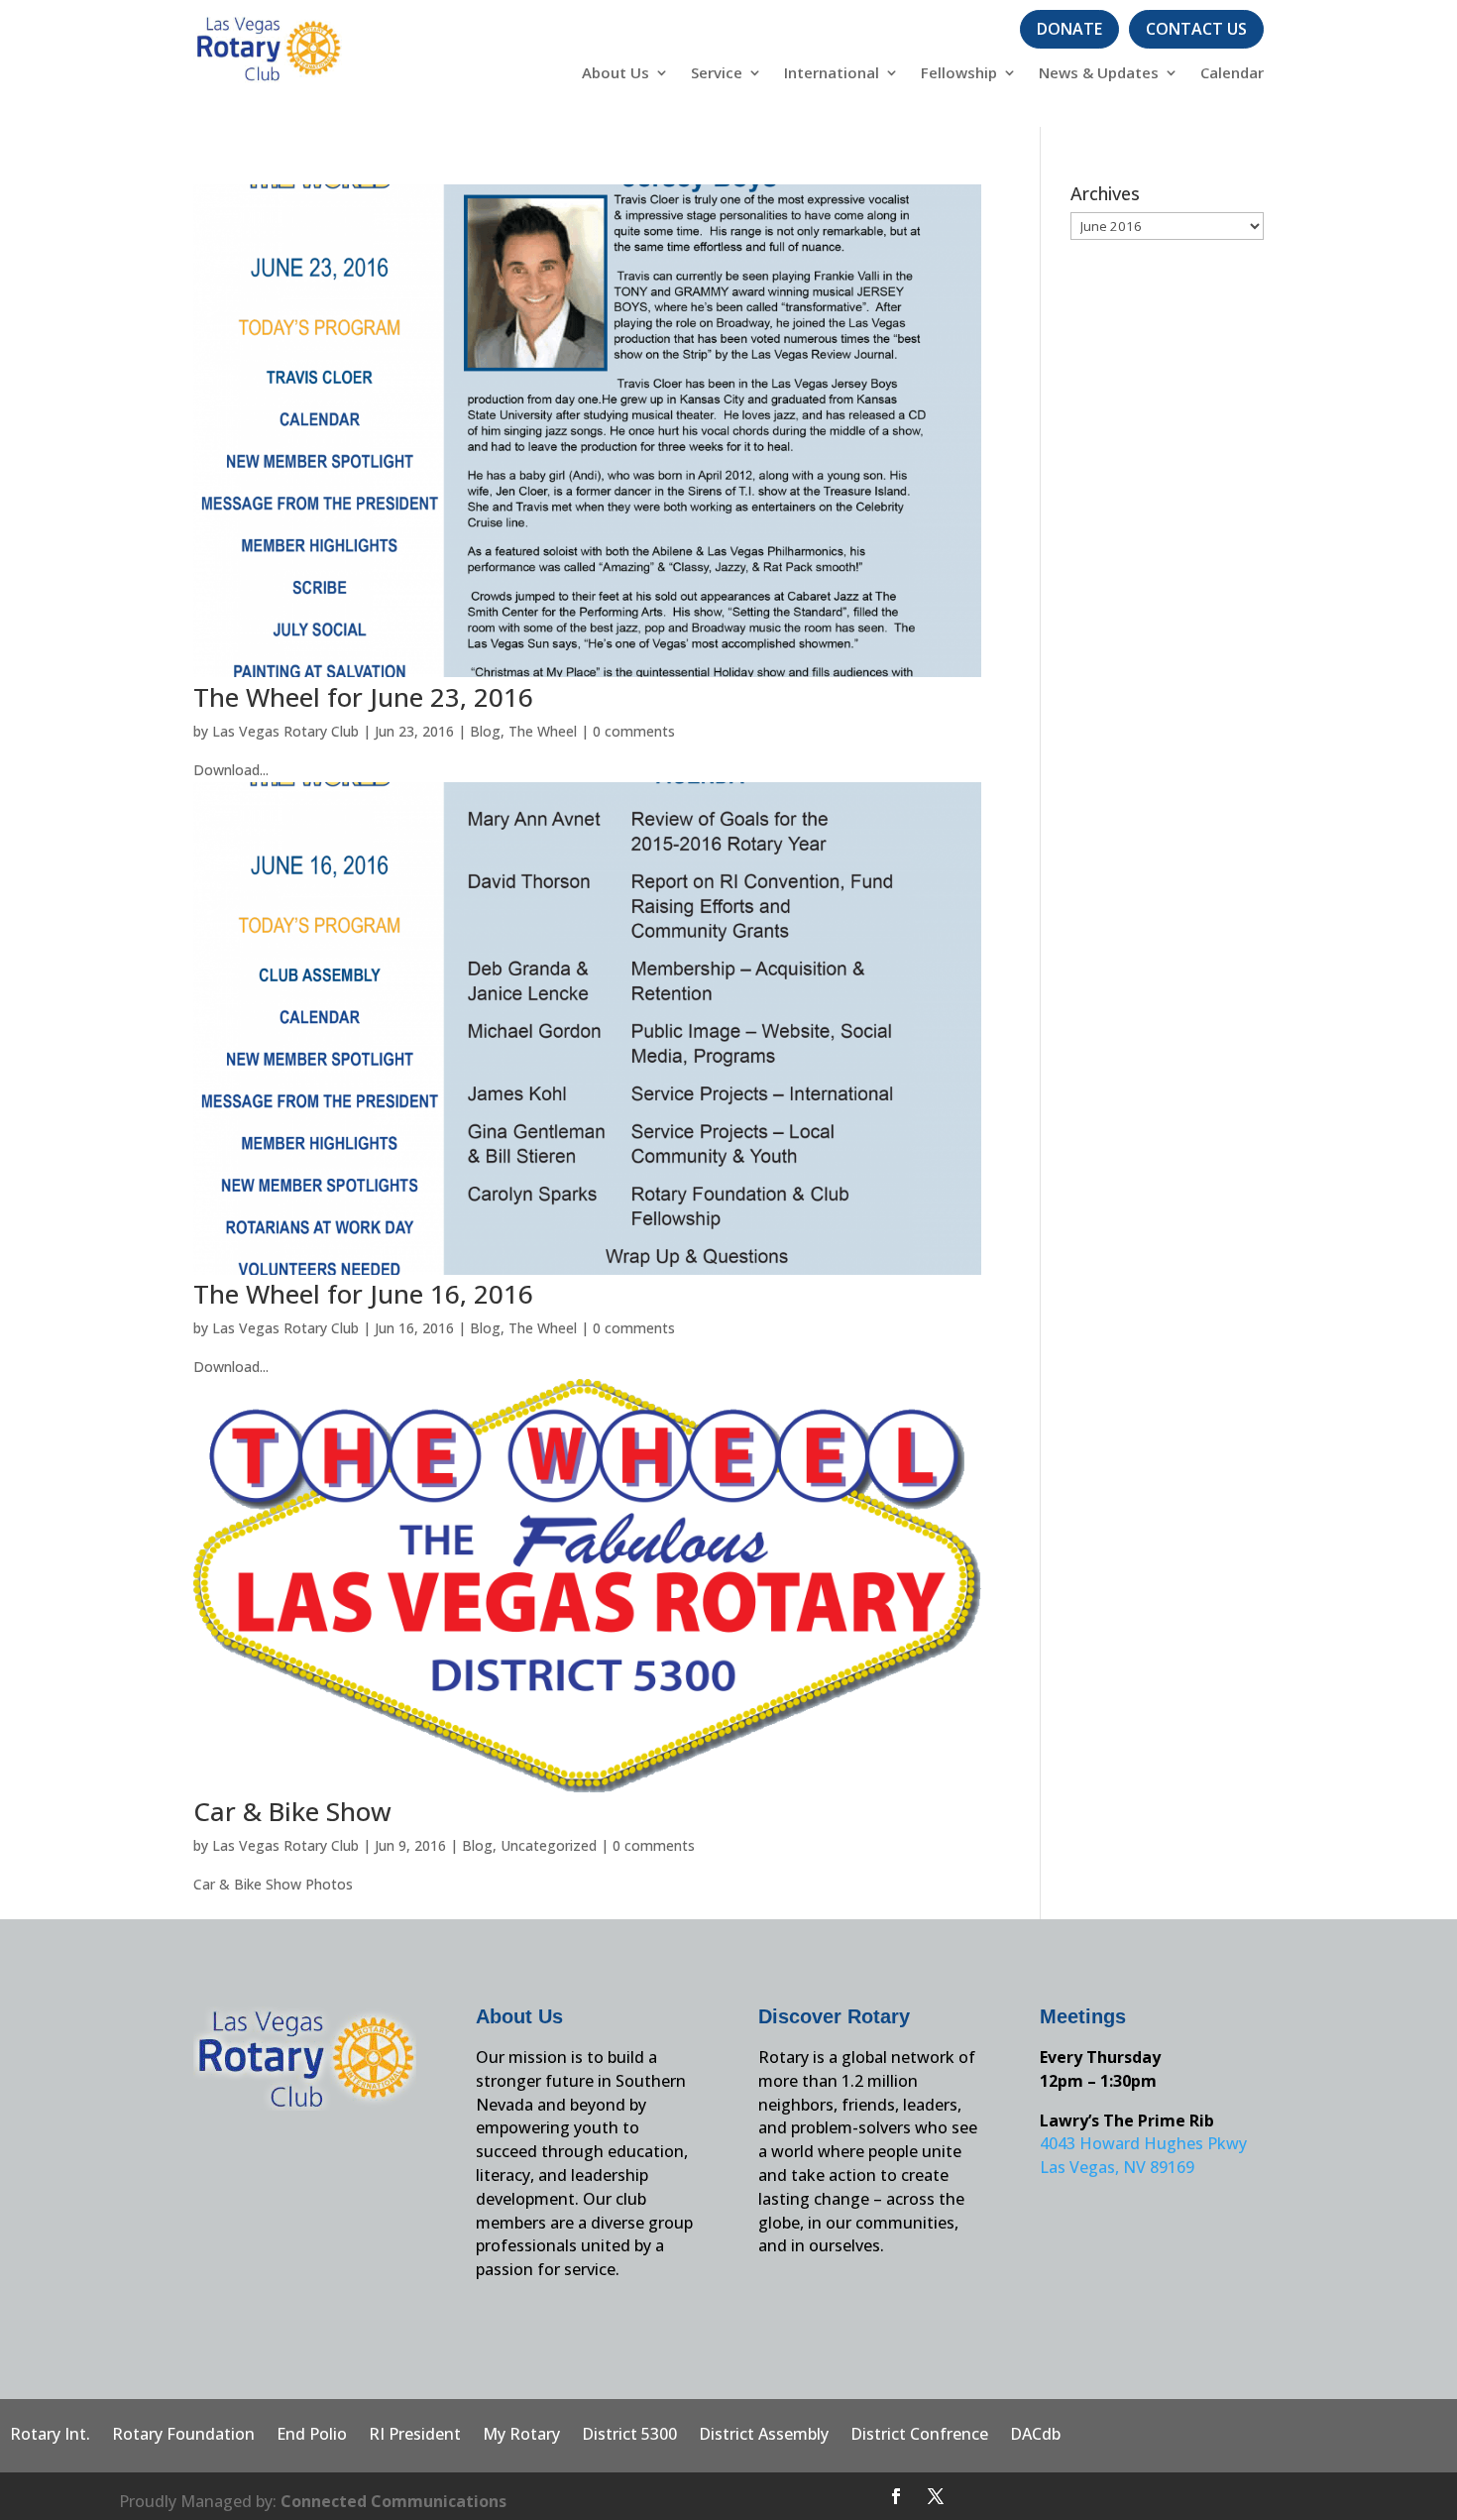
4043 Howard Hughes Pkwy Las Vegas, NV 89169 (1143, 2155)
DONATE (1069, 29)
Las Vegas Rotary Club (285, 731)
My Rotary (521, 2436)
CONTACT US (1196, 29)
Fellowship (959, 74)
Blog (485, 731)
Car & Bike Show (292, 1811)
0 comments (634, 731)
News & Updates (1099, 74)
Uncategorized (549, 1845)
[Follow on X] (936, 2496)
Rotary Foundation (183, 2436)
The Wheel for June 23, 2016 (363, 697)
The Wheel (543, 731)
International (832, 74)
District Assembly (764, 2436)
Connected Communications (393, 2501)
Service (717, 74)
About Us (616, 74)
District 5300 (629, 2436)
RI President (415, 2436)
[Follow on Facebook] (896, 2496)
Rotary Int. (50, 2436)
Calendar (1232, 74)
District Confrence (919, 2436)
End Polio (312, 2436)
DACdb (1035, 2436)
